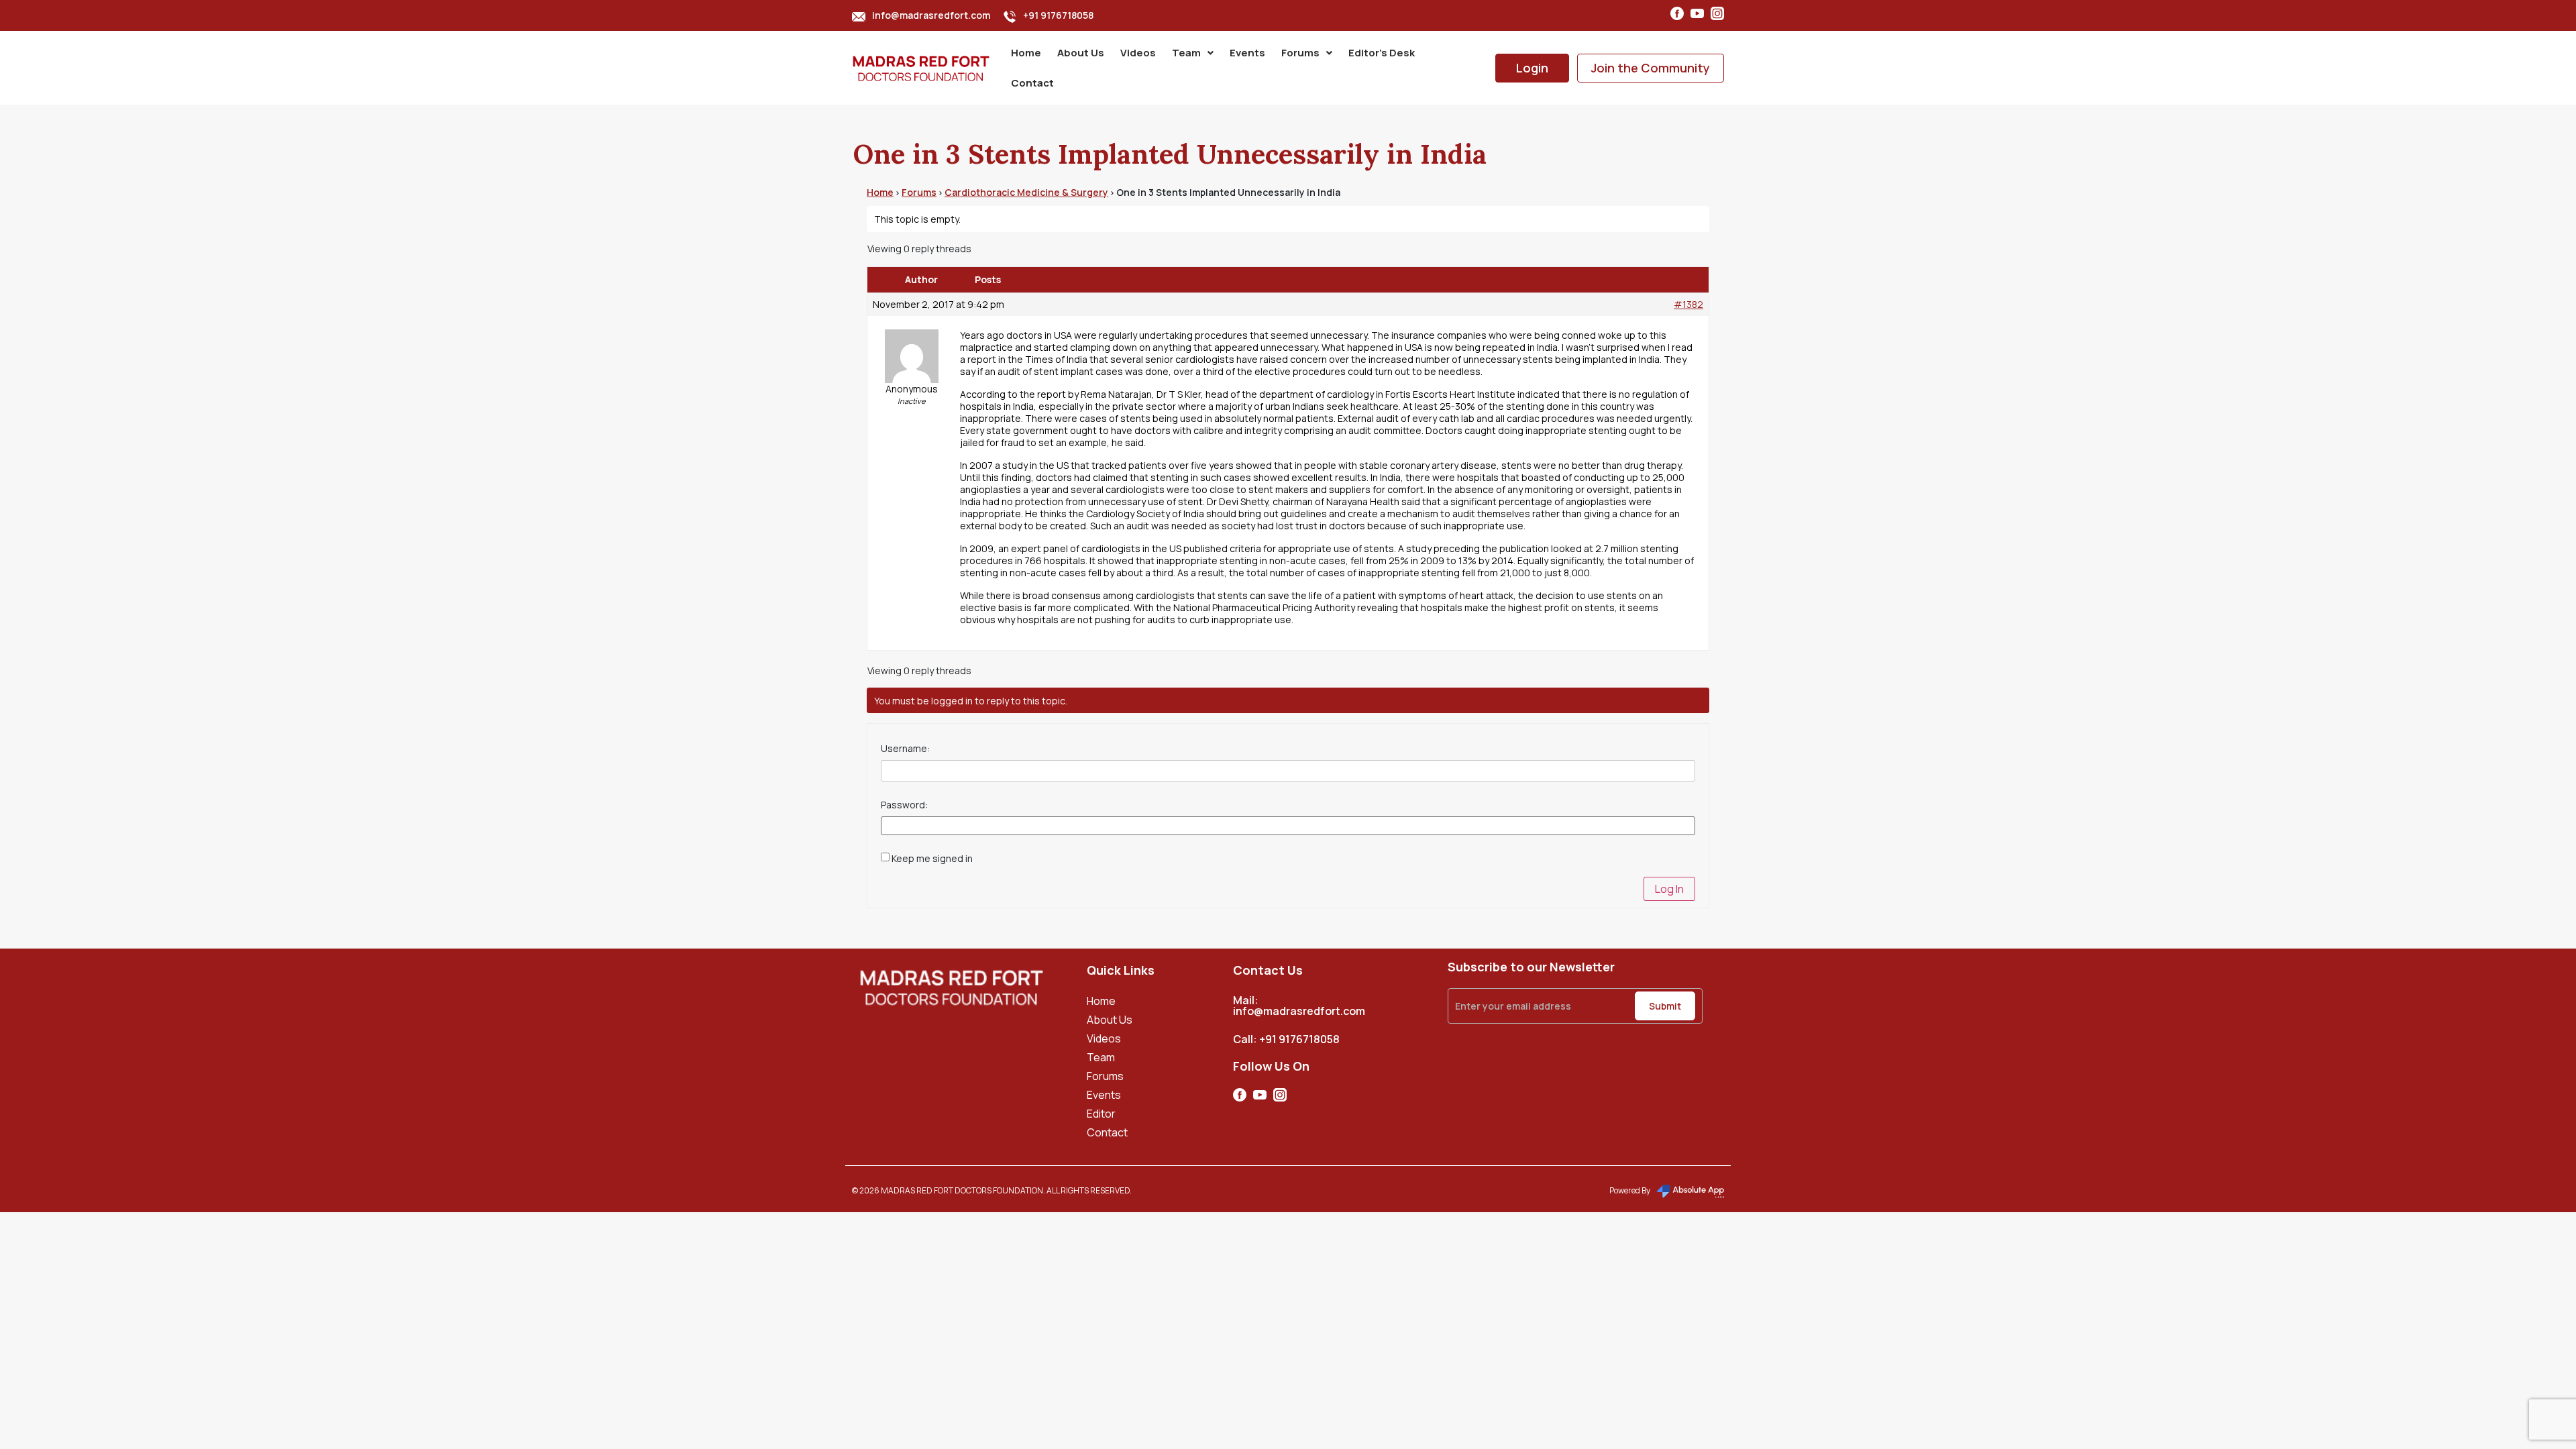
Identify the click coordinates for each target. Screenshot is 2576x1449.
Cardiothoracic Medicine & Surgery (1026, 192)
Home (1026, 53)
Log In (1669, 889)
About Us (1081, 53)
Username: (905, 749)
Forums (1300, 53)
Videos (1138, 53)
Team (1186, 53)
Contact (1032, 83)
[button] (1193, 53)
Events (1247, 53)
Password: (904, 805)
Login (1532, 68)
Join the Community (1651, 68)
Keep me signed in (932, 859)
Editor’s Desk (1382, 53)
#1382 (1688, 305)
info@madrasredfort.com (931, 15)
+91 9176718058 (1058, 15)
